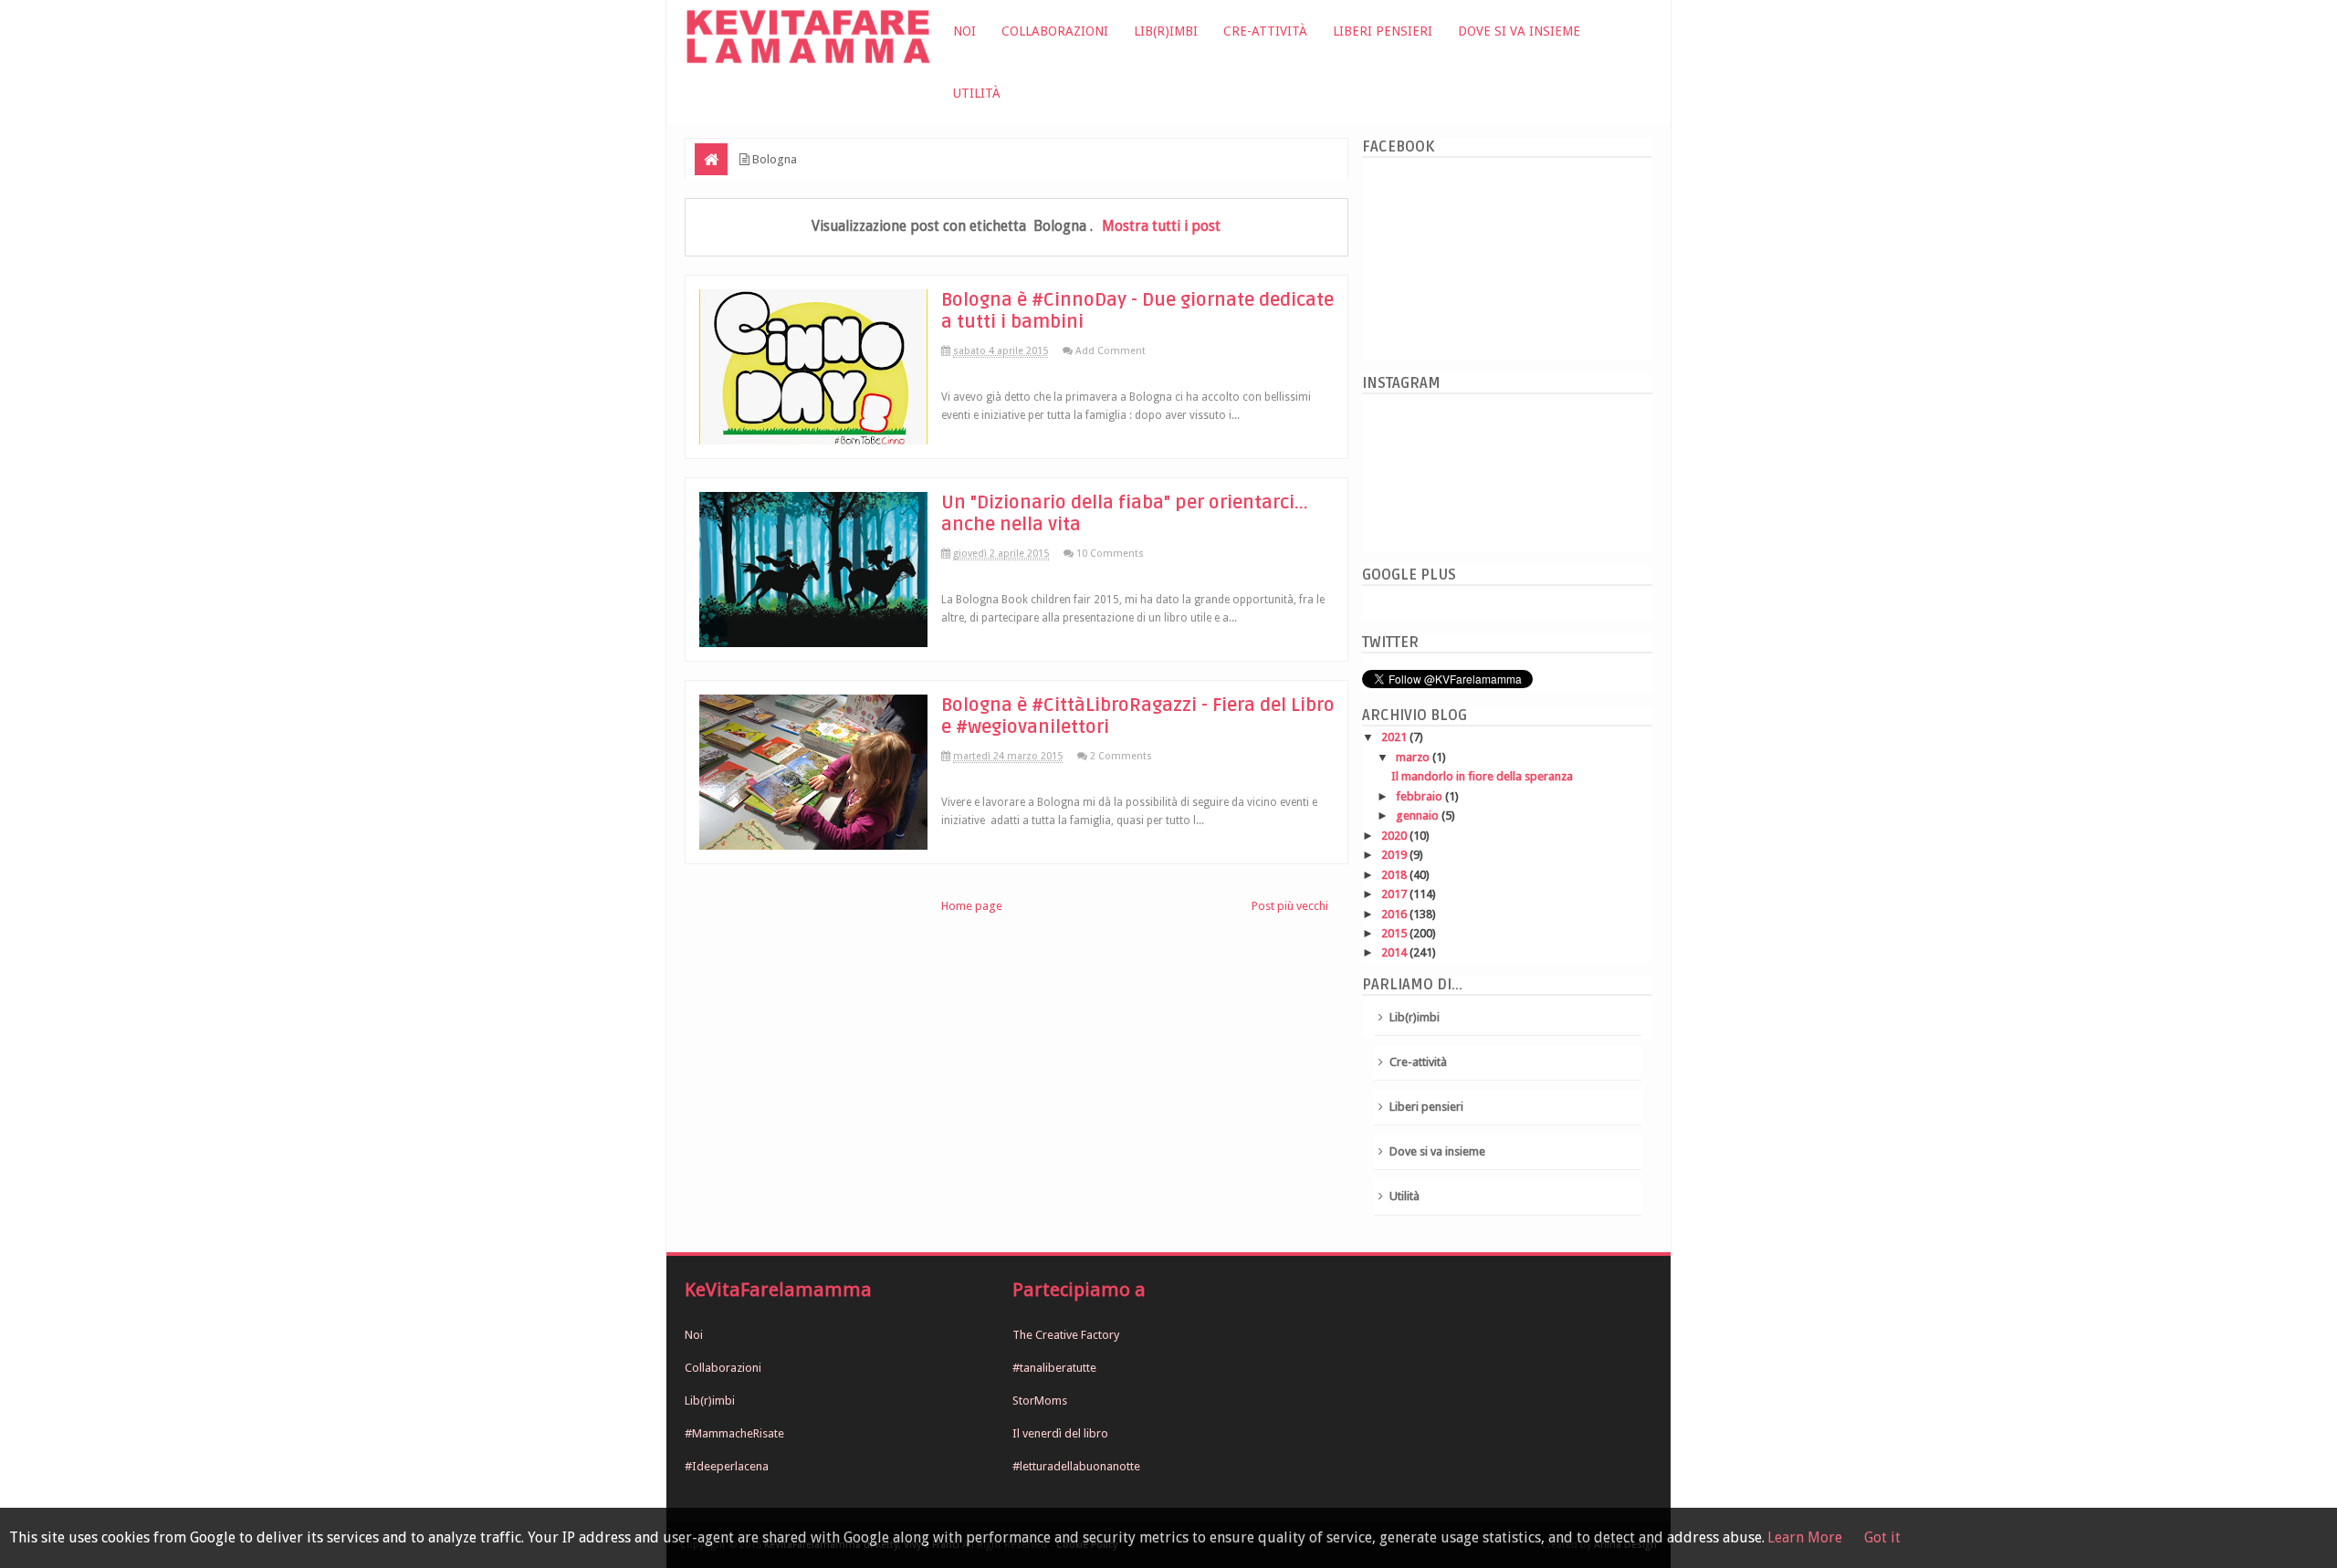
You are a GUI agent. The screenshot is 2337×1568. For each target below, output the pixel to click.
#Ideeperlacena (727, 1466)
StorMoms (1040, 1401)
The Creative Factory (1066, 1335)
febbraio (1420, 796)
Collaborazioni (1055, 31)
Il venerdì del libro (1060, 1433)
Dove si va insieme (1519, 31)
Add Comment (1111, 351)
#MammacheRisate (734, 1433)
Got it (1882, 1537)
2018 (1395, 875)
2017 (1395, 894)
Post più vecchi (1290, 906)
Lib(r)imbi (1166, 31)
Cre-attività (1265, 31)
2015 (1395, 933)
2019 (1395, 855)
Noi (964, 31)
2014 (1395, 952)
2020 (1395, 836)
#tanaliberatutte (1054, 1368)
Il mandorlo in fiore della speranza (1482, 776)
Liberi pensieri (1383, 31)
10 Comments (1110, 554)
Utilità (977, 93)
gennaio (1419, 815)
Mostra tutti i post (1161, 226)
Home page (972, 906)
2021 (1395, 737)
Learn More (1805, 1537)
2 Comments (1121, 756)
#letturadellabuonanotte (1076, 1466)
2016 (1395, 914)
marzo (1414, 757)
